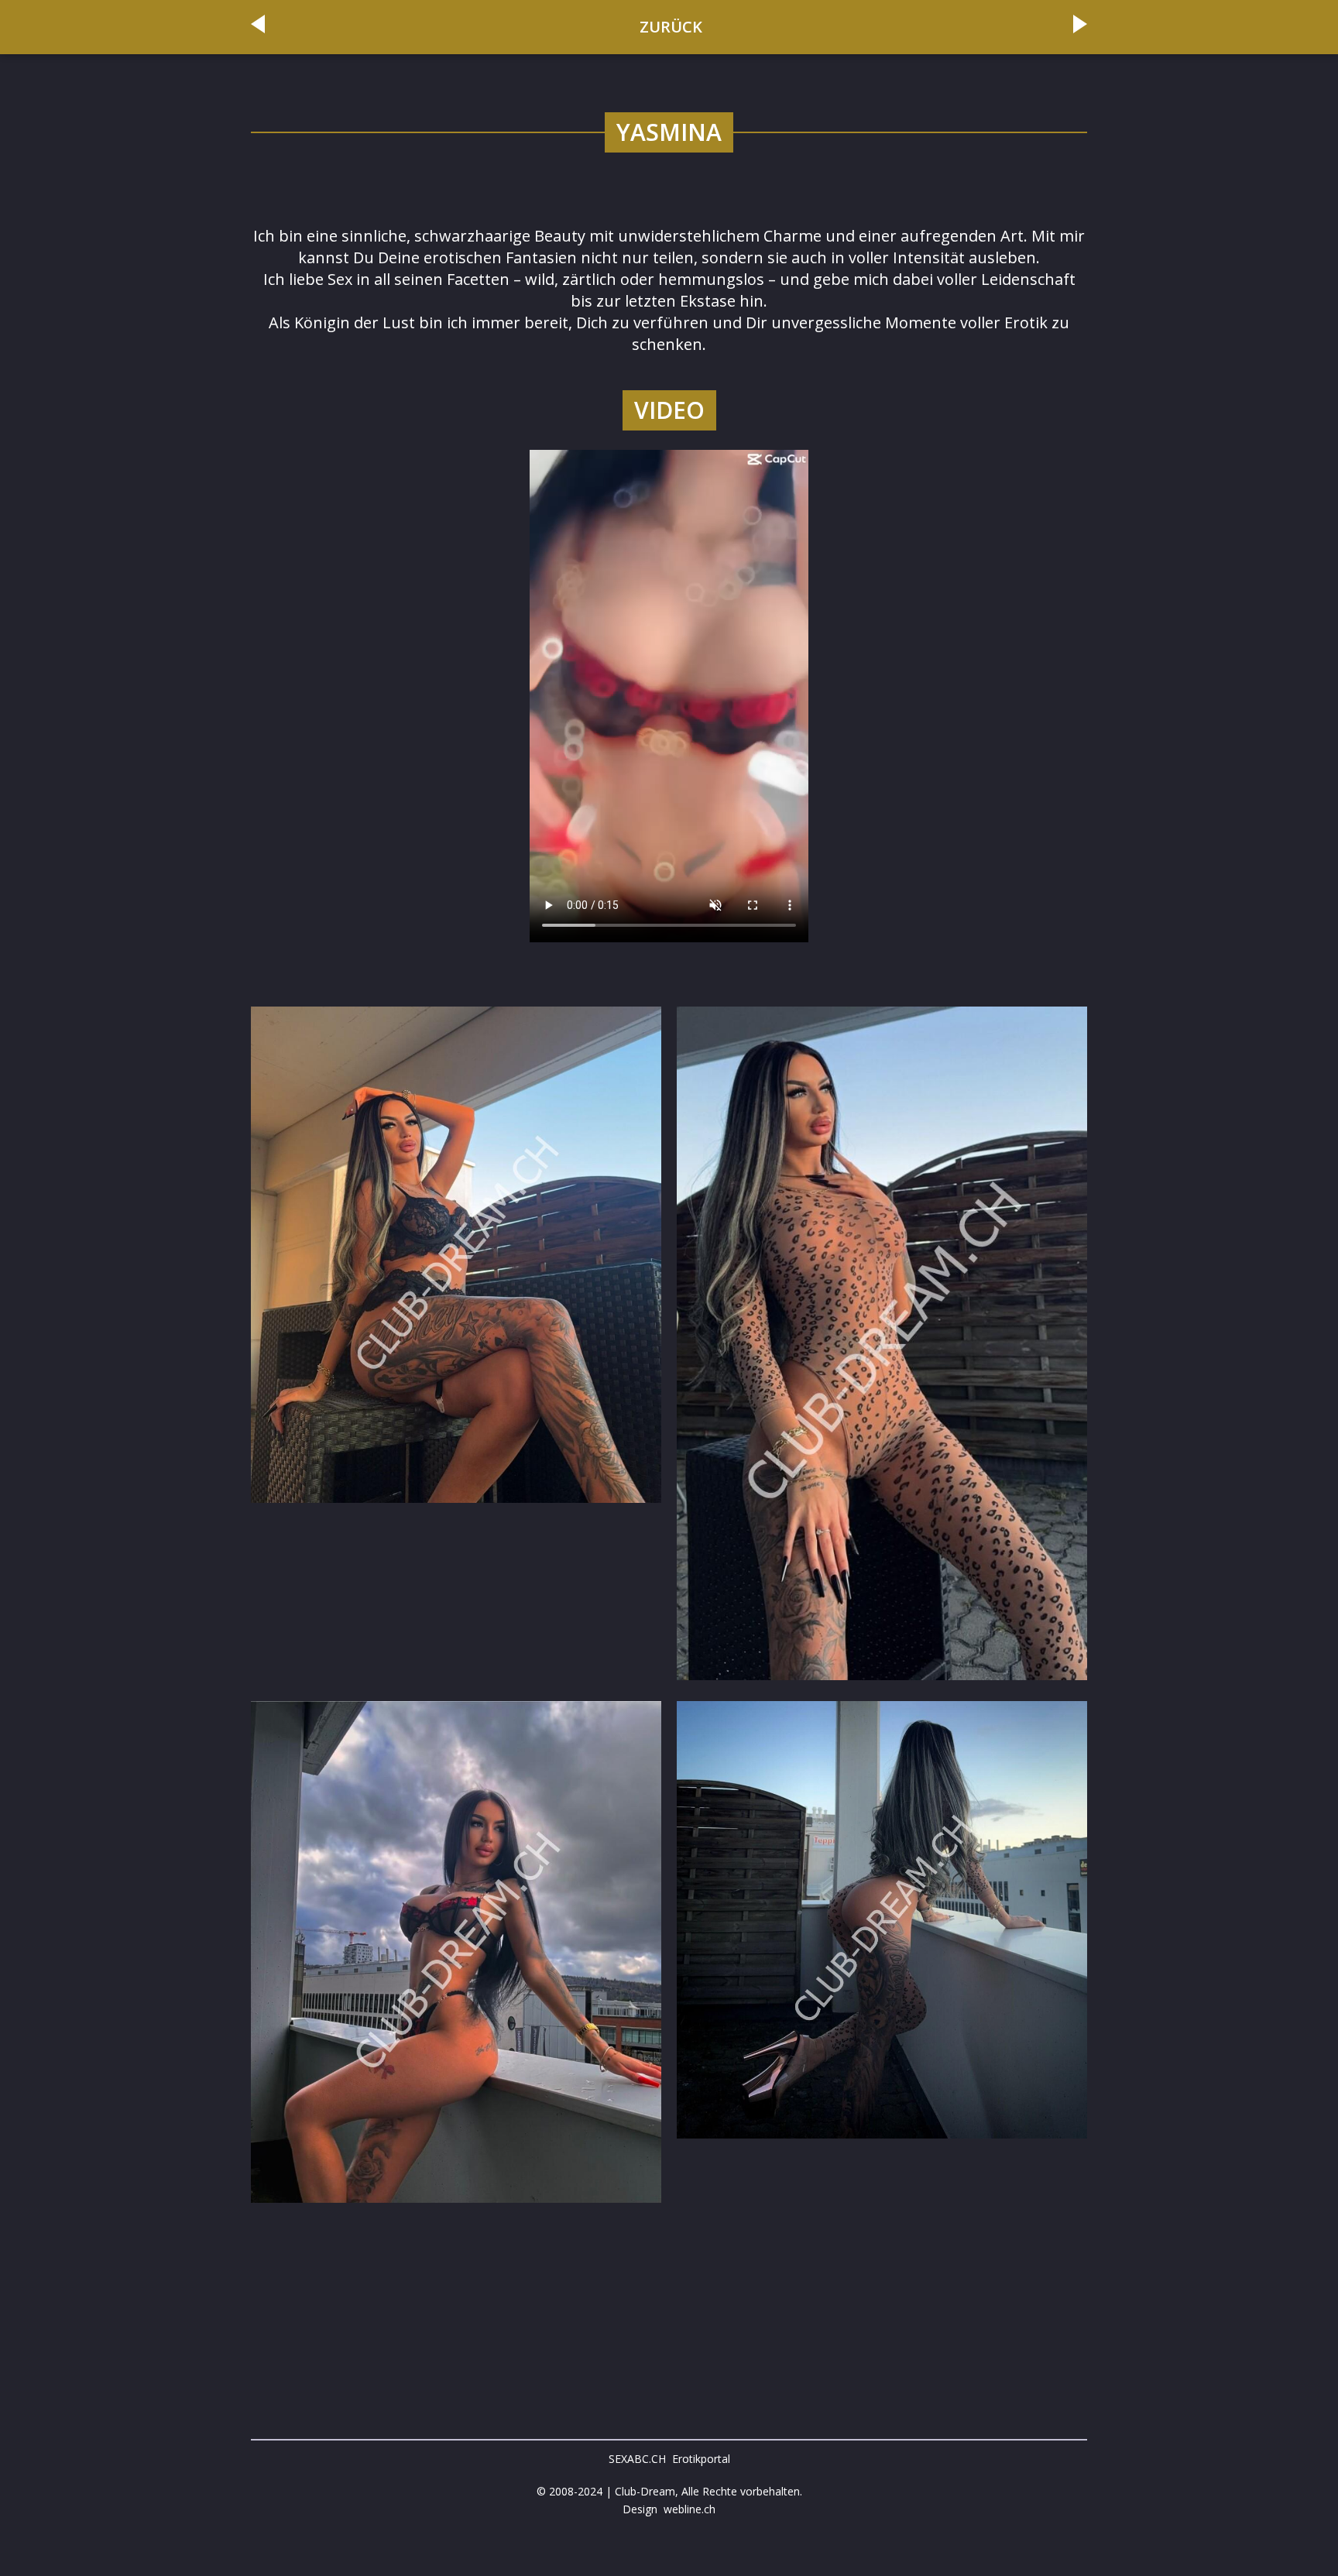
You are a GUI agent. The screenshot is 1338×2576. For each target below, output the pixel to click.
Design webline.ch (669, 2509)
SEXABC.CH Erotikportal (669, 2459)
